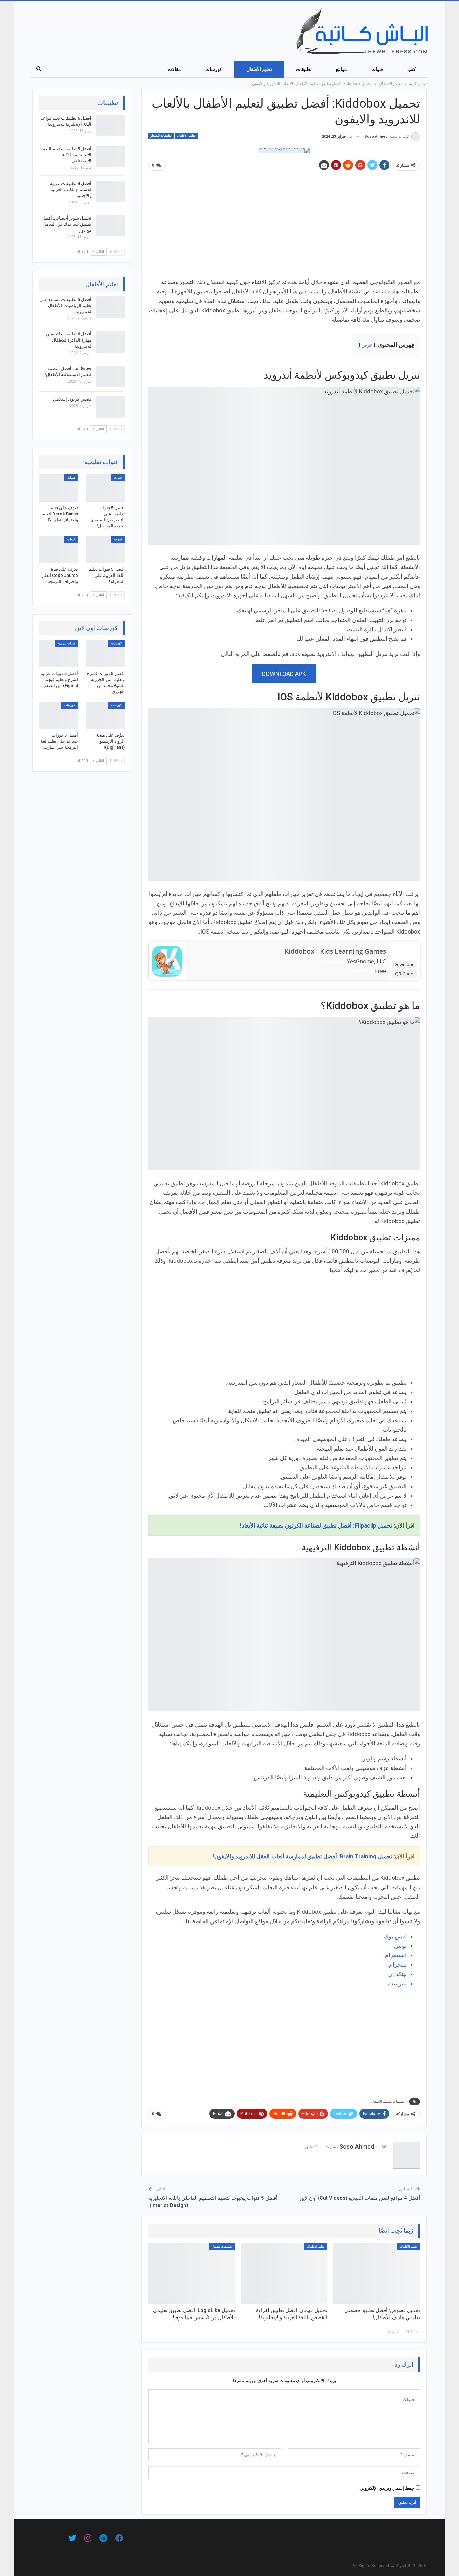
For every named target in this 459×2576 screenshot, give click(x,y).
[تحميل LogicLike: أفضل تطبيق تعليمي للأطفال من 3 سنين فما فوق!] (192, 2273)
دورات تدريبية (66, 643)
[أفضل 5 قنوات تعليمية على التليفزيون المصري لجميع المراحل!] (106, 488)
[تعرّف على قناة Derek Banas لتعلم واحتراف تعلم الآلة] (58, 488)
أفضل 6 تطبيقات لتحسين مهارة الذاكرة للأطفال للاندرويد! (69, 340)
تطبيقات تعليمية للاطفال (388, 2102)
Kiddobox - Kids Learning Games (335, 951)
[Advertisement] (284, 227)
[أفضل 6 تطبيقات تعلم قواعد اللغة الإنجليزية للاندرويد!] (110, 126)
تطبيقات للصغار (161, 136)
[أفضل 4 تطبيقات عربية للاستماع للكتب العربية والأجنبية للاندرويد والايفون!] (110, 191)
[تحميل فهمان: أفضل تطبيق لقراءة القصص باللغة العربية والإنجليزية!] (284, 2273)
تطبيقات (304, 69)
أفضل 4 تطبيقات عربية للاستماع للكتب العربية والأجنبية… (71, 189)
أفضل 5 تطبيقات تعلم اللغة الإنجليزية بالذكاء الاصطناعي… (67, 155)
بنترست (397, 1983)
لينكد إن (398, 1974)
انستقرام (396, 1955)
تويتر (401, 1946)
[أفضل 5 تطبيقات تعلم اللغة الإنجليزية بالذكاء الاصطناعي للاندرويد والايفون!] (110, 157)
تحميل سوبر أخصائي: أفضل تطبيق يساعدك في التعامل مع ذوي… (67, 224)
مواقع (342, 69)
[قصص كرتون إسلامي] (110, 407)
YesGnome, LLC (367, 961)
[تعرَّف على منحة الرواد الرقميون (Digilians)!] (106, 715)
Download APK (284, 674)
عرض (367, 345)
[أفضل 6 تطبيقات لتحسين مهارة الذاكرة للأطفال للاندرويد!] (110, 342)
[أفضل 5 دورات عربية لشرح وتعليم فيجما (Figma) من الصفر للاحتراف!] (58, 654)
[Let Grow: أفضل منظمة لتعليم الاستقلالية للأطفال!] (110, 377)
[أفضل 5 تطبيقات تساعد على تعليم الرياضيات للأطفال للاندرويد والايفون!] (110, 307)
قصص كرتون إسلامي (72, 399)
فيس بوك (395, 1936)
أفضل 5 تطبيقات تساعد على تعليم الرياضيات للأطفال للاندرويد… (66, 305)
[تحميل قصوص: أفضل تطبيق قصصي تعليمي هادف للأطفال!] (377, 2273)
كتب (411, 69)
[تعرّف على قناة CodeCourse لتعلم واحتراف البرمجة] (58, 549)
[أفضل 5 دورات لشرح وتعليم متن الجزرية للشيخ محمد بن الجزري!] (106, 654)
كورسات (214, 69)
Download (404, 964)
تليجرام (398, 1965)
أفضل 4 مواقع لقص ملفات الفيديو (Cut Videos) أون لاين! (359, 2198)
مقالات (174, 69)
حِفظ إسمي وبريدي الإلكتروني (387, 2488)
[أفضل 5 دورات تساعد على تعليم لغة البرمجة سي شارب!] (58, 715)
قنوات (377, 69)
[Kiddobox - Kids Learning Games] (167, 960)
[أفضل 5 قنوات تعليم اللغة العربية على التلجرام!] (106, 549)
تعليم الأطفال (259, 69)
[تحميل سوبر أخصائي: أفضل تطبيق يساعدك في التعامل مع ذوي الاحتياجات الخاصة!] (110, 226)
